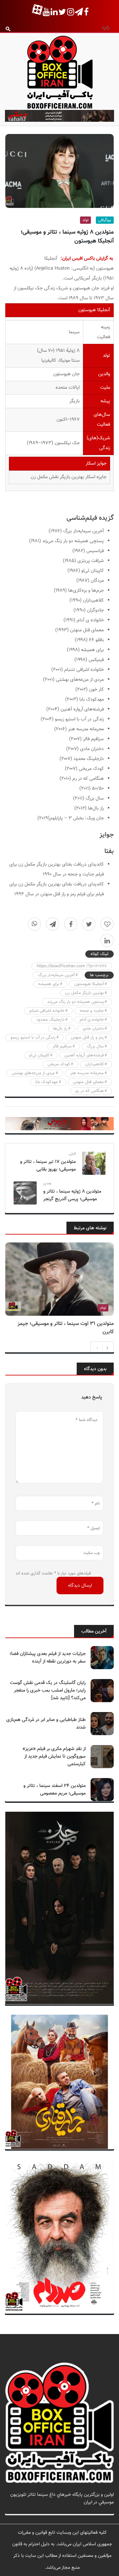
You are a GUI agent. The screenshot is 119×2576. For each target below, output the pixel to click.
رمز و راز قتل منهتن (87, 1038)
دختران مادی (93, 1029)
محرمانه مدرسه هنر (87, 1073)
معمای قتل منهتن (88, 1082)
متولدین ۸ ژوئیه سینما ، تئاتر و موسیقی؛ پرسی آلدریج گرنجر (72, 1195)
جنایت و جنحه (92, 1011)
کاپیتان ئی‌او (39, 1055)
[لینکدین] (107, 941)
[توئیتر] (89, 924)
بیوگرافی (105, 220)
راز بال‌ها (60, 1029)
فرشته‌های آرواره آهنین (84, 1055)
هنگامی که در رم (90, 1091)
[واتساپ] (34, 924)
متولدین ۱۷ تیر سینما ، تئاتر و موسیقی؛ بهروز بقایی (48, 1166)
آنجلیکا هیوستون (89, 984)
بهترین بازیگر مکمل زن (84, 993)
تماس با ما (104, 2510)
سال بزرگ (95, 1046)
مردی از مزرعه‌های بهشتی (33, 1073)
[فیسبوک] (71, 924)
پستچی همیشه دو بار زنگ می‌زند (76, 1002)
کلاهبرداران (95, 1064)
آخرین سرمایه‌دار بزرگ (56, 975)
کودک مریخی (59, 1064)
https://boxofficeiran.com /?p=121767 (72, 966)
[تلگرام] (53, 924)
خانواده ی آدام (92, 1020)
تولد (85, 220)
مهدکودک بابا (47, 1082)
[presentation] (97, 1347)
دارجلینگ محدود (50, 1020)
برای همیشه (49, 984)
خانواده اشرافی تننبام (47, 1011)
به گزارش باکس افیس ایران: (87, 259)
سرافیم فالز (62, 1046)
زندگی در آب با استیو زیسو (33, 1038)
